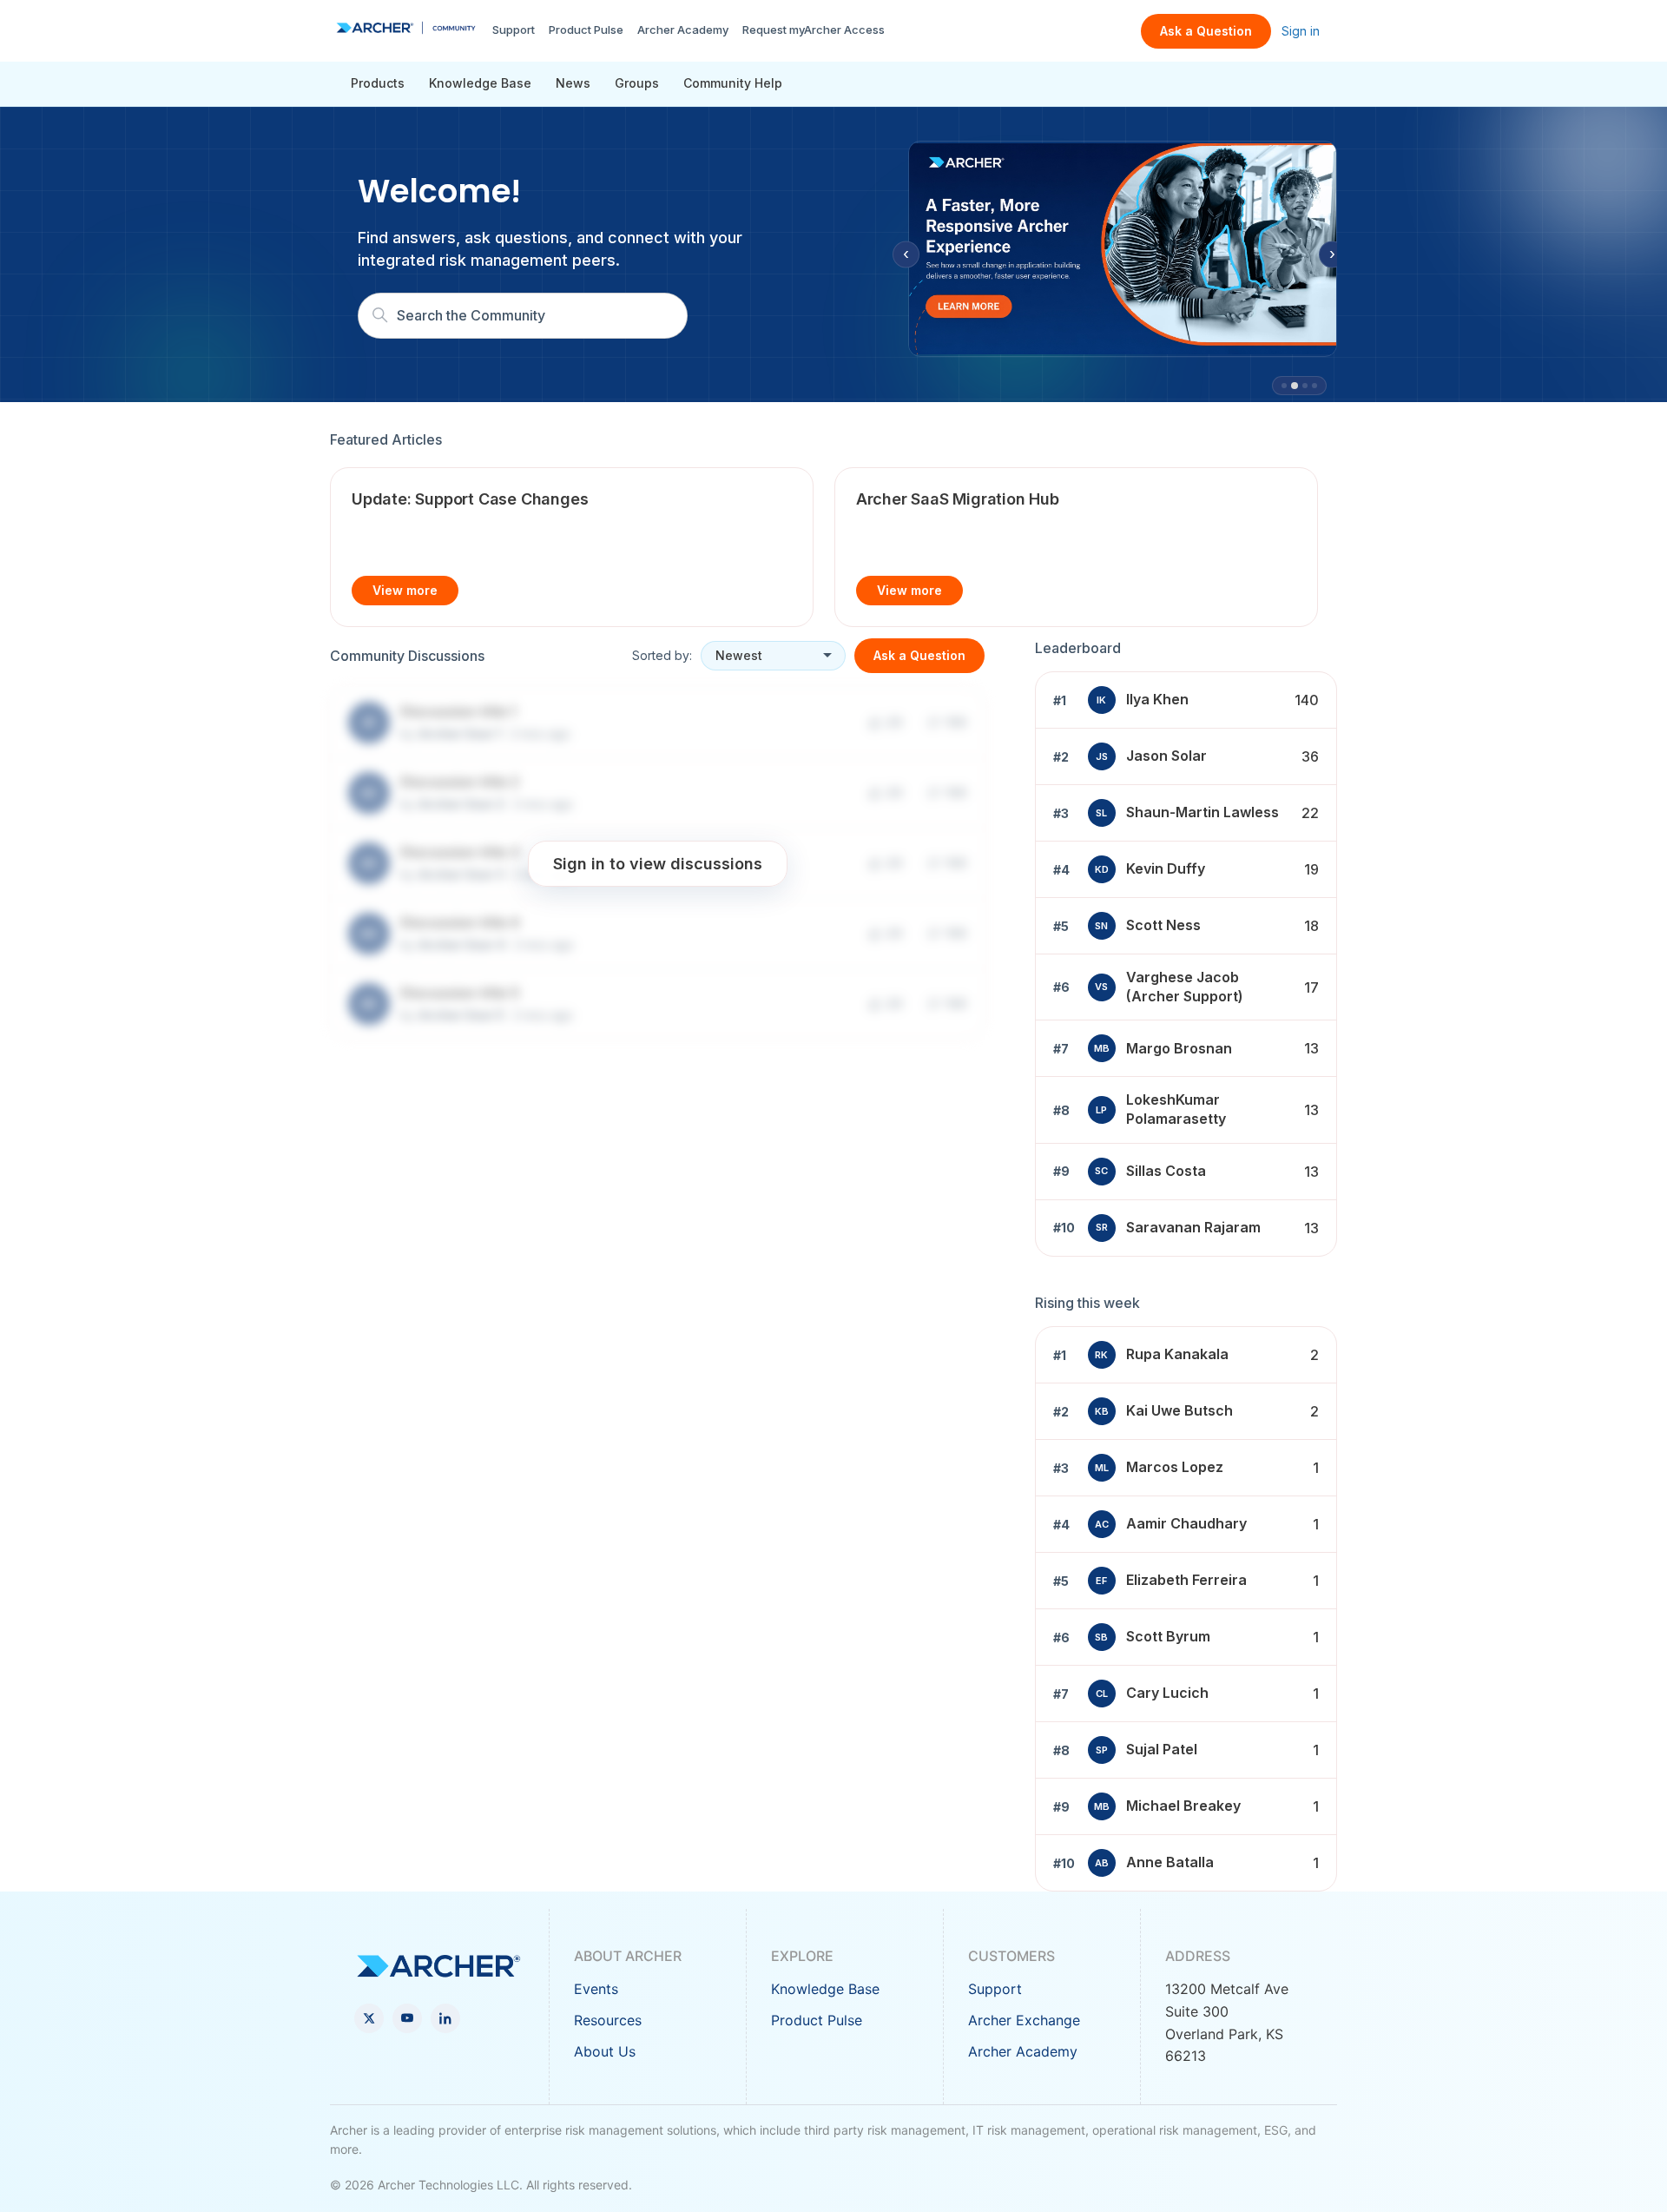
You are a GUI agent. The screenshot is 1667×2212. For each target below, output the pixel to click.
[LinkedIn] (445, 2018)
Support (514, 30)
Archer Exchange (1024, 2020)
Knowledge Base (480, 83)
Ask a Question (1206, 31)
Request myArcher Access (814, 30)
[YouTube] (407, 2018)
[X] (369, 2018)
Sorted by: (662, 655)
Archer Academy (683, 30)
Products (378, 83)
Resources (608, 2020)
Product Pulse (586, 30)
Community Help (733, 83)
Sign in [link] (1301, 31)
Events (596, 1989)
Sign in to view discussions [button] (658, 863)
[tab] (1284, 386)
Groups (637, 83)
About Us (605, 2051)
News (573, 83)
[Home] (406, 28)
